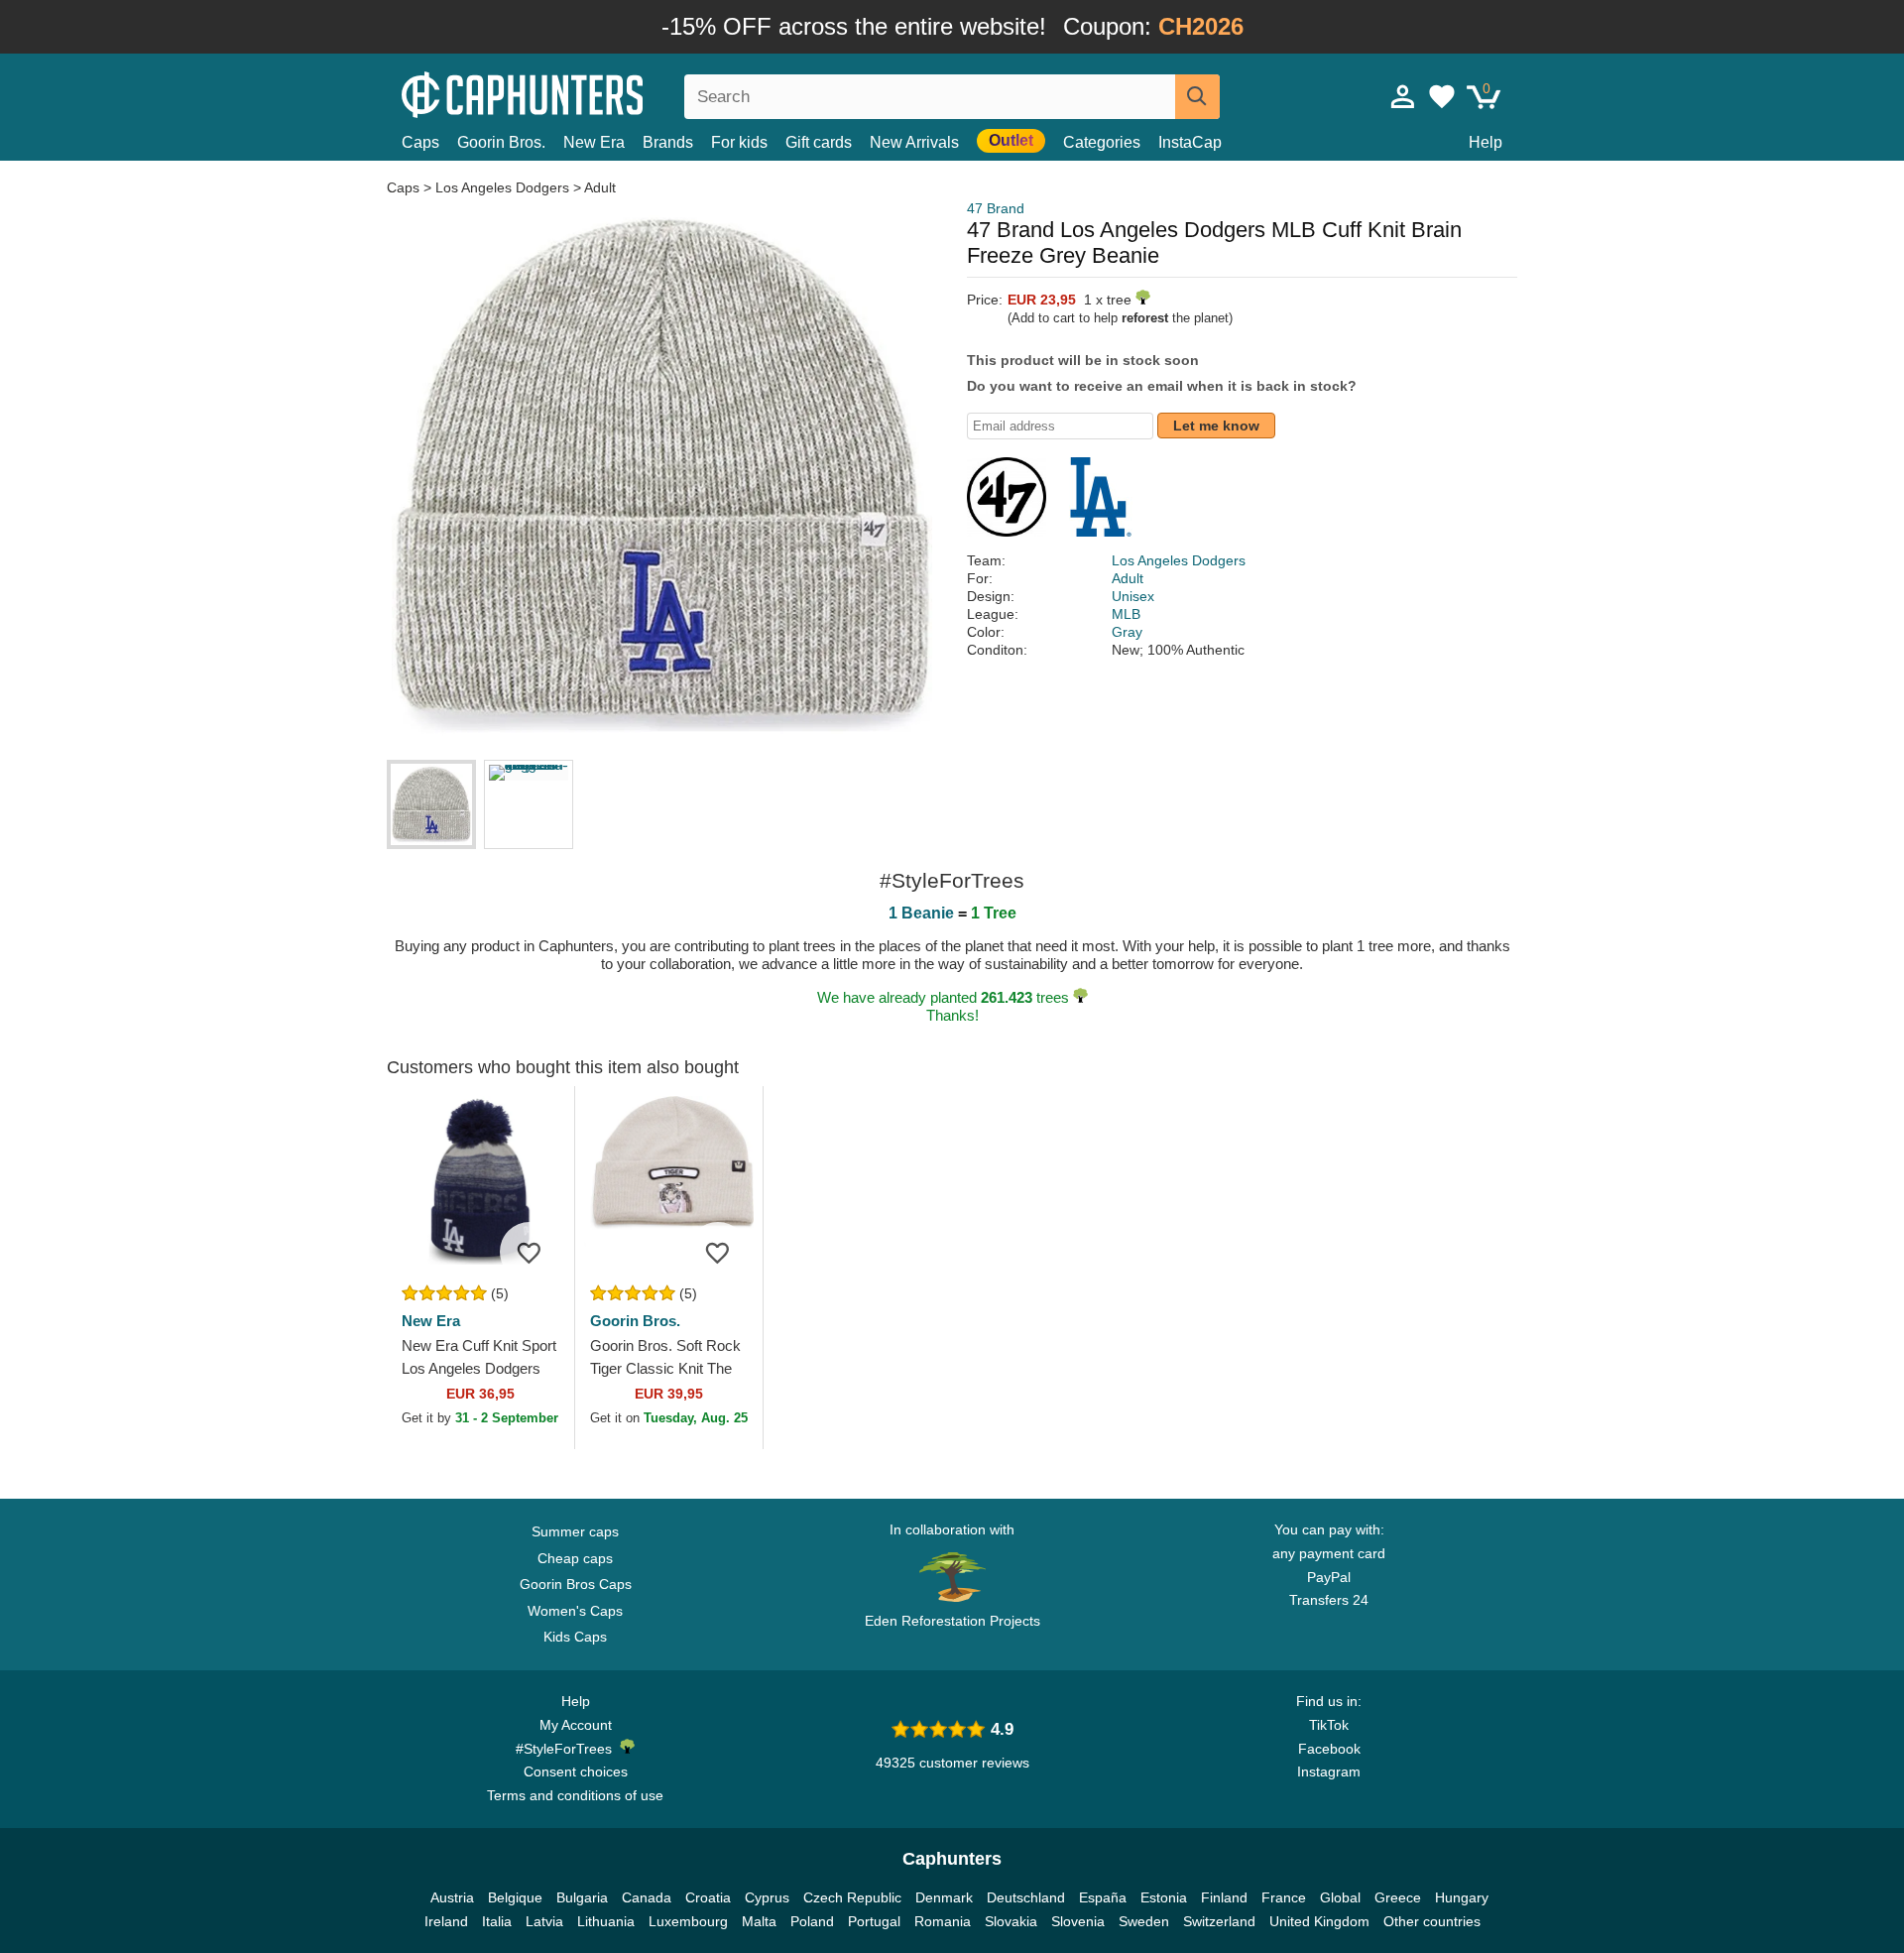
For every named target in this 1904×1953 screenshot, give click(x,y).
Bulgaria (582, 1897)
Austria (452, 1897)
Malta (759, 1921)
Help (1486, 142)
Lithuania (606, 1921)
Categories (1102, 142)
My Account (576, 1725)
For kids (739, 142)
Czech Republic (852, 1897)
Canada (647, 1897)
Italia (497, 1921)
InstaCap (1190, 142)
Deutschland (1026, 1897)
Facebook (1329, 1749)
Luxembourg (688, 1921)
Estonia (1164, 1897)
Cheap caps (575, 1558)
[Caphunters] (575, 93)
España (1103, 1897)
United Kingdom (1319, 1921)
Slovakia (1011, 1921)
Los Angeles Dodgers (502, 187)
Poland (812, 1921)
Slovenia (1078, 1921)
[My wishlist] (1442, 96)
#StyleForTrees (568, 1749)
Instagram (1329, 1771)
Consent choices (576, 1771)
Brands (668, 142)
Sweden (1144, 1921)
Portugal (874, 1921)
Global (1340, 1897)
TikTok (1329, 1725)
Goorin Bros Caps (576, 1584)
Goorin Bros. (501, 142)
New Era (594, 142)
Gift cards (819, 142)
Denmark (944, 1897)
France (1284, 1897)
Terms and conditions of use (575, 1795)
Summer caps (575, 1531)
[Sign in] (1403, 96)
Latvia (544, 1921)
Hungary (1462, 1897)
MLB (1126, 614)
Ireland (446, 1921)
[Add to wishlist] (530, 1252)
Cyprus (767, 1897)
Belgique (515, 1897)
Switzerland (1219, 1921)
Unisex (1133, 596)
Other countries (1432, 1921)
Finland (1224, 1897)
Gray (1127, 632)
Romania (943, 1921)
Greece (1398, 1897)
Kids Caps (575, 1637)
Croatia (708, 1897)
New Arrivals (914, 142)
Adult (600, 187)
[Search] (1197, 97)
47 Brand (996, 208)
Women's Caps (575, 1611)
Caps (420, 142)
